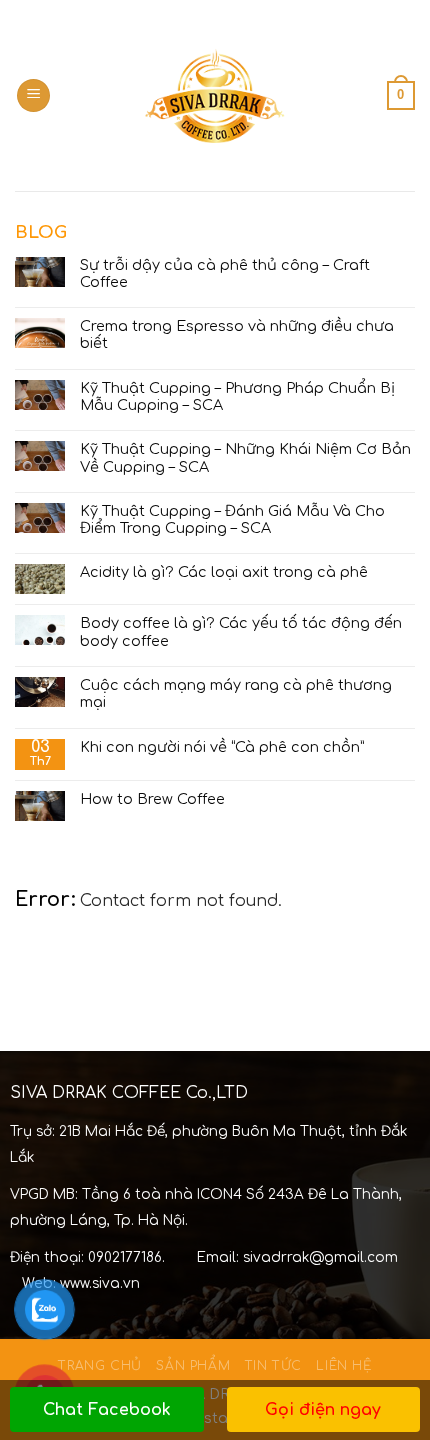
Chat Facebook (107, 1410)
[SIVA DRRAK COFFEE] (215, 95)
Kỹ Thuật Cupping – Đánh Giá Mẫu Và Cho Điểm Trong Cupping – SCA (232, 519)
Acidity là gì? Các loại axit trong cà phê (224, 572)
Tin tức (273, 1366)
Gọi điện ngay (323, 1410)
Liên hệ (343, 1366)
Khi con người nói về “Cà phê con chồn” (222, 747)
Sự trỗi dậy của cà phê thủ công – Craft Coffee (225, 273)
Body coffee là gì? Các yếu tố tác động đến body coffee (241, 631)
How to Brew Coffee (152, 799)
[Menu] (33, 95)
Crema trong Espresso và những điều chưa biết (237, 334)
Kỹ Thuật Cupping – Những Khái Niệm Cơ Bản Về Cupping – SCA (245, 457)
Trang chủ (100, 1366)
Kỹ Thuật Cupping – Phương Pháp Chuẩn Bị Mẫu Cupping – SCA (237, 396)
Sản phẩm (193, 1366)
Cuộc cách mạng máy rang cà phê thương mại (236, 693)
